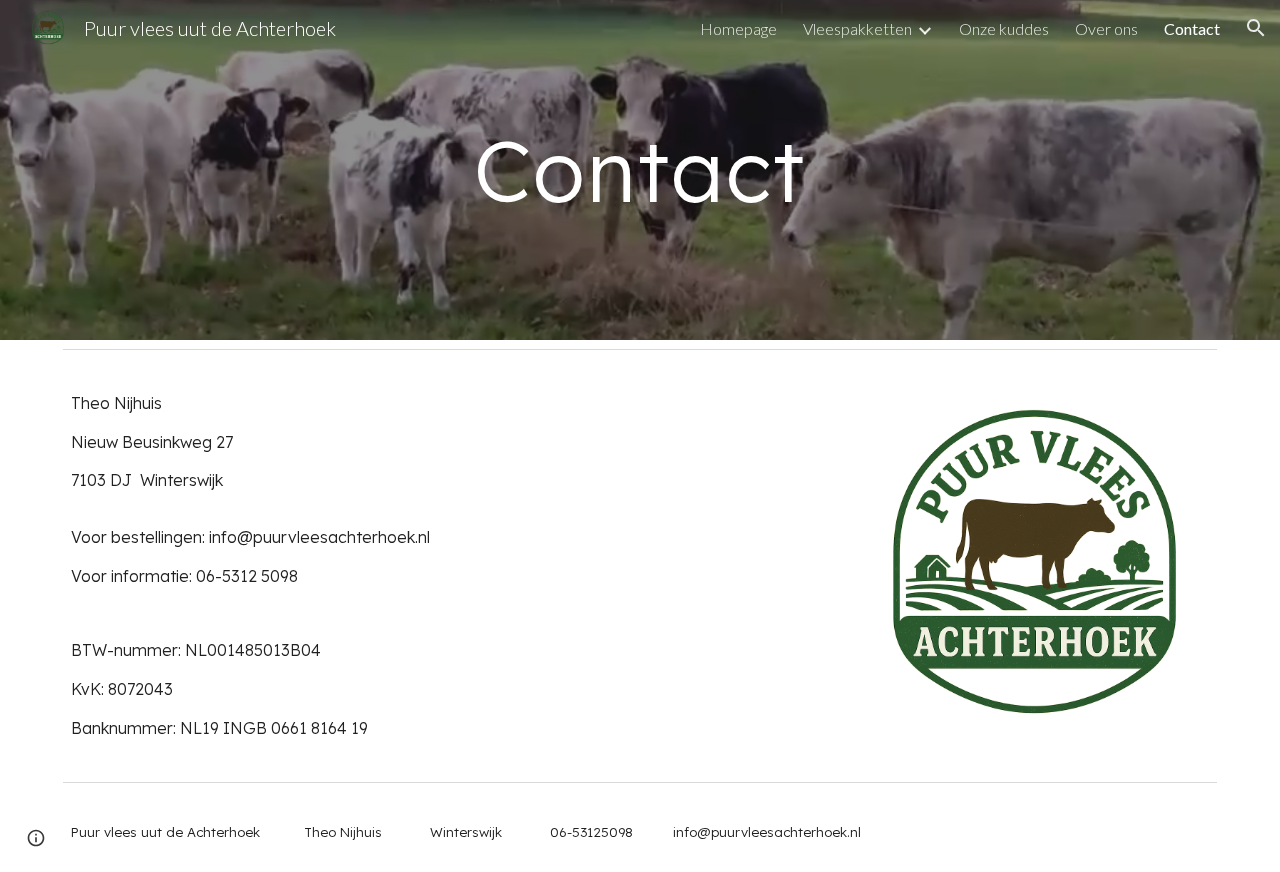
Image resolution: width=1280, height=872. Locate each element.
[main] (640, 170)
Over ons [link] (1106, 28)
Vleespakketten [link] (857, 28)
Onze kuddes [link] (1004, 28)
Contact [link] (1192, 28)
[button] (1256, 28)
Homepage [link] (738, 28)
